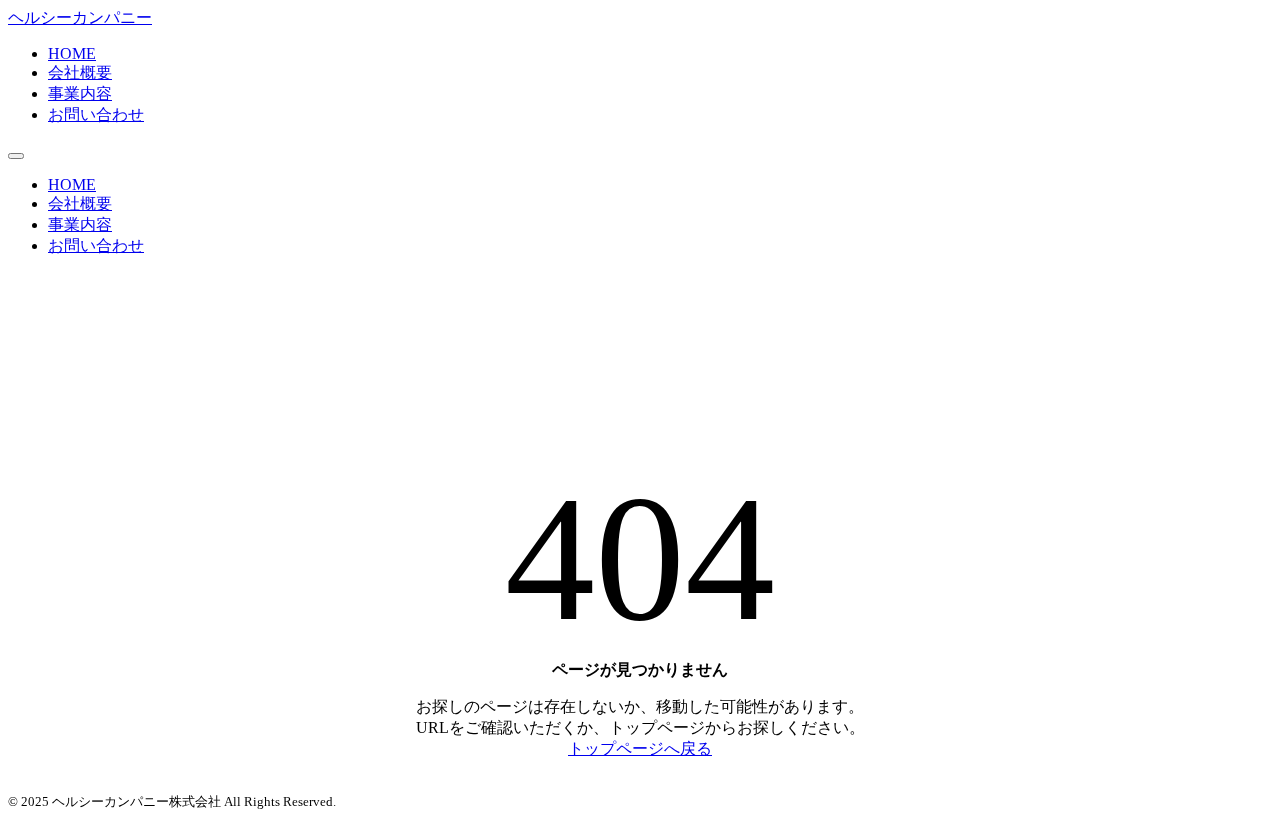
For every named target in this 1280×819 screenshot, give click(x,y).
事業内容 (80, 93)
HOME (72, 53)
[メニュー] (16, 156)
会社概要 (80, 72)
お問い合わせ (96, 114)
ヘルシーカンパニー (80, 17)
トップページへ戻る (640, 748)
